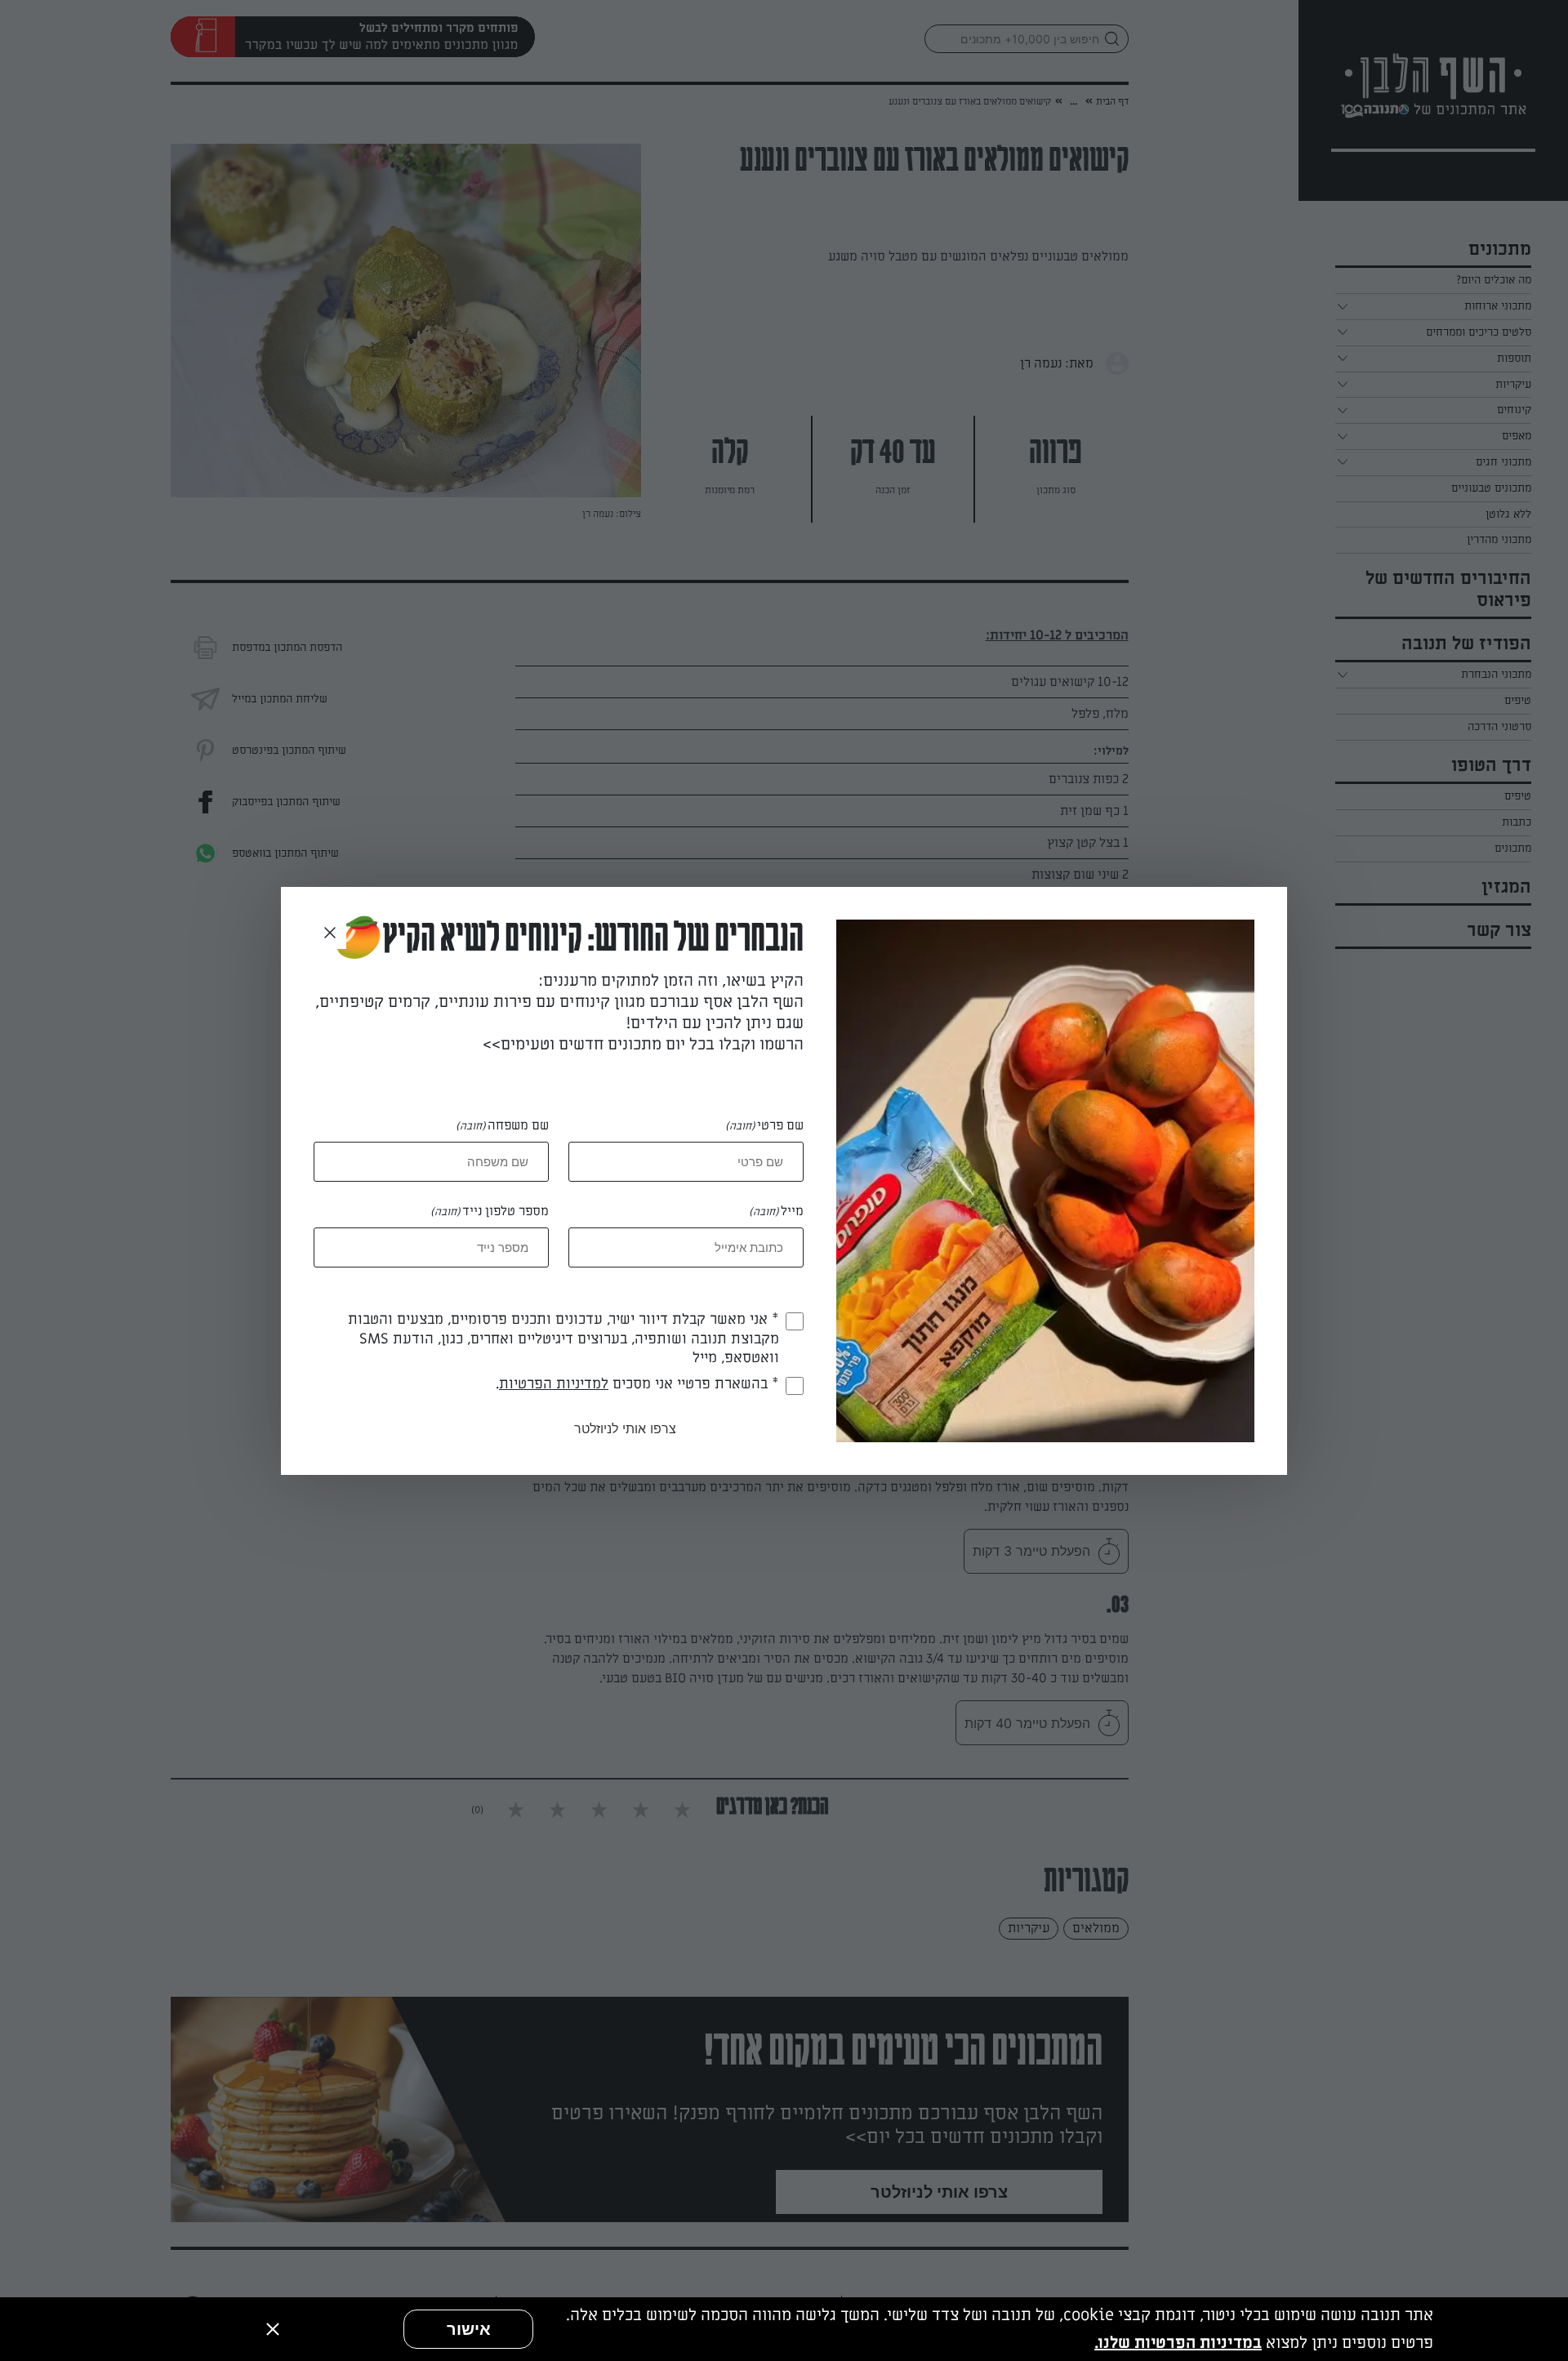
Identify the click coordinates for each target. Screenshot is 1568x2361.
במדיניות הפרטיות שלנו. (1178, 2343)
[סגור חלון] (330, 933)
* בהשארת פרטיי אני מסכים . (637, 1384)
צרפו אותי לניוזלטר (625, 1428)
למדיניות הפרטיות (554, 1384)
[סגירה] (273, 2329)
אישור (469, 2329)
